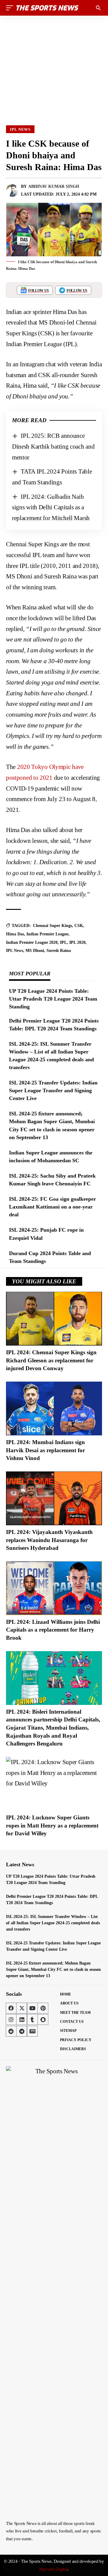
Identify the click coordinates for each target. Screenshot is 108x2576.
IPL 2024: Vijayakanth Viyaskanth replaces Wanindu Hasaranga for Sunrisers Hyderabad (49, 1540)
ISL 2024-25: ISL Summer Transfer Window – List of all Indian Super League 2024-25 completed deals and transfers (53, 1923)
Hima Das (15, 934)
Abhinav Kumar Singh (54, 186)
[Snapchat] (43, 2020)
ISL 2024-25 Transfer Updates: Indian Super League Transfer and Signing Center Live (53, 1090)
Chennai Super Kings (52, 926)
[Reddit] (11, 2031)
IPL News (20, 129)
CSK (79, 926)
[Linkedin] (22, 2020)
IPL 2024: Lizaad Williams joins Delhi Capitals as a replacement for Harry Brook (53, 1630)
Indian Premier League (47, 934)
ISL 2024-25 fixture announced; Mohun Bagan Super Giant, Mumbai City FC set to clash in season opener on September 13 (53, 1969)
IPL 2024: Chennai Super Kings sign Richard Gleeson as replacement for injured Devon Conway (51, 1360)
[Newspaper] (32, 2031)
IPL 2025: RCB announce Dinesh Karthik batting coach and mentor (53, 446)
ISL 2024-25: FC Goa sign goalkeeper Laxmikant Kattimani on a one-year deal (52, 1207)
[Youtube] (32, 2008)
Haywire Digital (54, 2569)
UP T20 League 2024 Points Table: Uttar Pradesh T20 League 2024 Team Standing (53, 999)
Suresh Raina (59, 951)
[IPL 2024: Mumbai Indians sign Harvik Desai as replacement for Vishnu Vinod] (54, 1408)
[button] (11, 8)
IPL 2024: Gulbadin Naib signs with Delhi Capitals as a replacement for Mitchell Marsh (51, 507)
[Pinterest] (43, 2008)
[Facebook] (11, 2008)
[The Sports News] (47, 8)
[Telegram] (22, 2031)
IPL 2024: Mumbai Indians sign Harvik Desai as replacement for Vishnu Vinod (45, 1450)
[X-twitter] (22, 2008)
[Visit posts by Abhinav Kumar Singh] (12, 191)
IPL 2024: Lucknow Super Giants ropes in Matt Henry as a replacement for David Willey (52, 1825)
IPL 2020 (77, 942)
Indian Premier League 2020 (32, 942)
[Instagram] (11, 2020)
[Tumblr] (32, 2020)
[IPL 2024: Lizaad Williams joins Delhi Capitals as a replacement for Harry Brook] (54, 1588)
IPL (63, 942)
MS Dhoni (35, 951)
